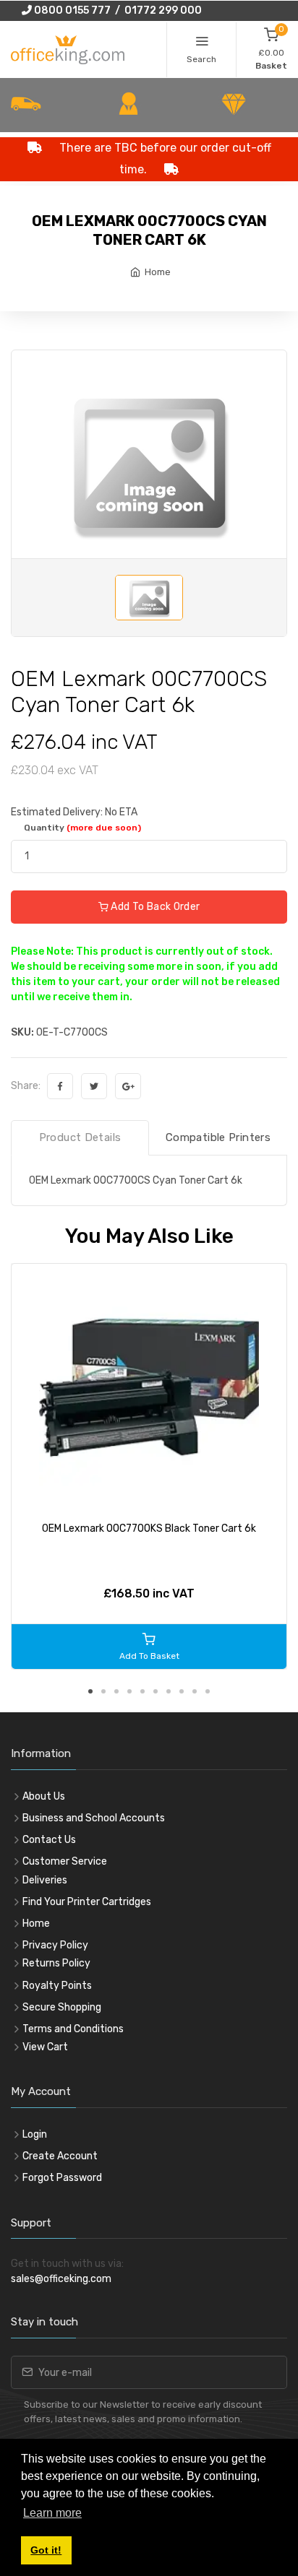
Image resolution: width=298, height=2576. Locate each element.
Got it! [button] (46, 2550)
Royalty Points (57, 1986)
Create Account (60, 2156)
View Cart (45, 2047)
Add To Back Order (154, 907)
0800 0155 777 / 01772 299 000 (117, 10)
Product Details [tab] (80, 1137)
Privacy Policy (55, 1945)
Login (35, 2134)
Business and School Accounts (94, 1818)
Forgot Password (62, 2178)
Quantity (82, 828)
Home (158, 272)
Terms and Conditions (73, 2029)
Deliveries (45, 1880)
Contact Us (49, 1840)
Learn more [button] (52, 2513)
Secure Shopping (62, 2007)
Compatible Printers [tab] (218, 1137)
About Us (44, 1796)
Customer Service (65, 1861)
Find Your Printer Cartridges (87, 1902)
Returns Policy (56, 1963)
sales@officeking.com (61, 2279)
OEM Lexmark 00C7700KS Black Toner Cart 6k (149, 1528)
